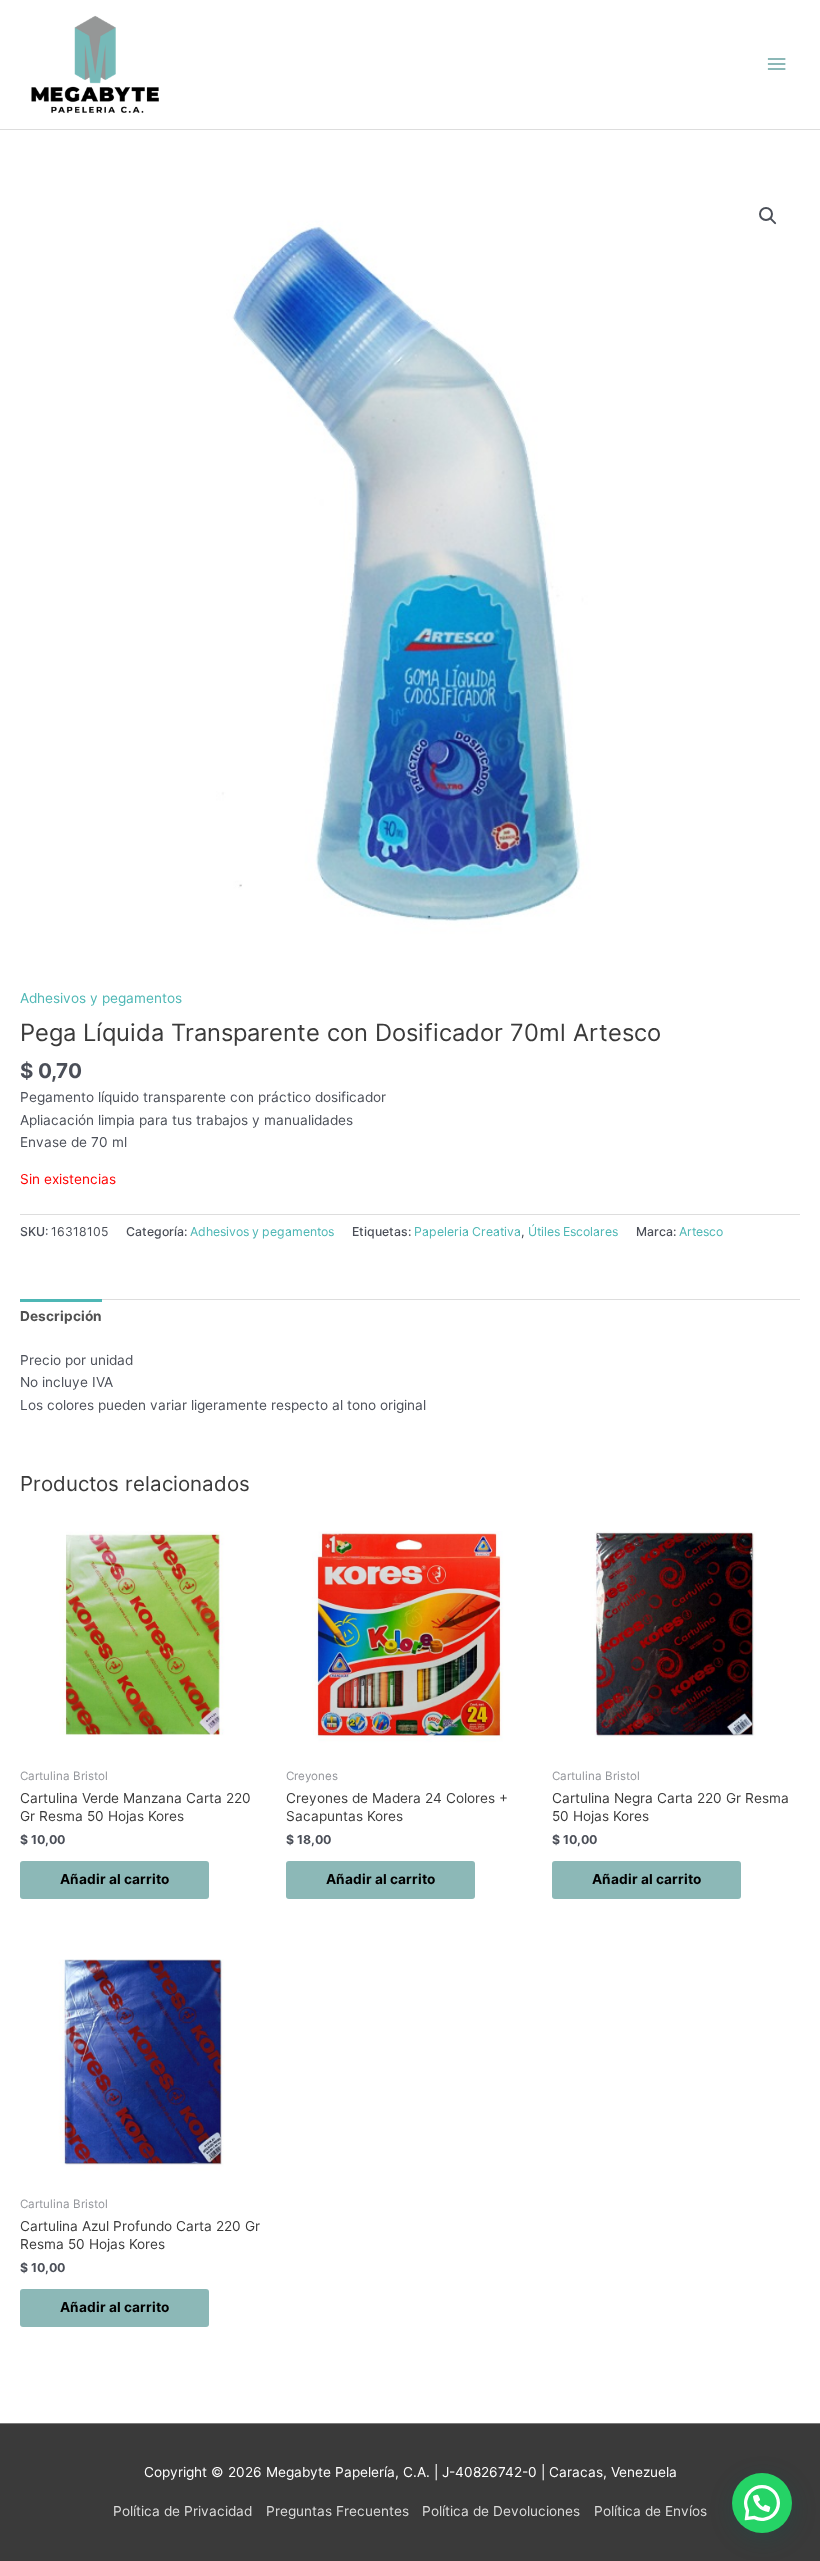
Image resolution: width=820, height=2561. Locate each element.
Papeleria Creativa (467, 1231)
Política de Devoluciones (501, 2511)
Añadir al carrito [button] (114, 1879)
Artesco (701, 1231)
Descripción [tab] (61, 1316)
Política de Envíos (650, 2511)
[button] (768, 216)
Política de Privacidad (182, 2511)
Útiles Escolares (573, 1231)
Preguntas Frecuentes (337, 2511)
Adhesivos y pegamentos (101, 998)
